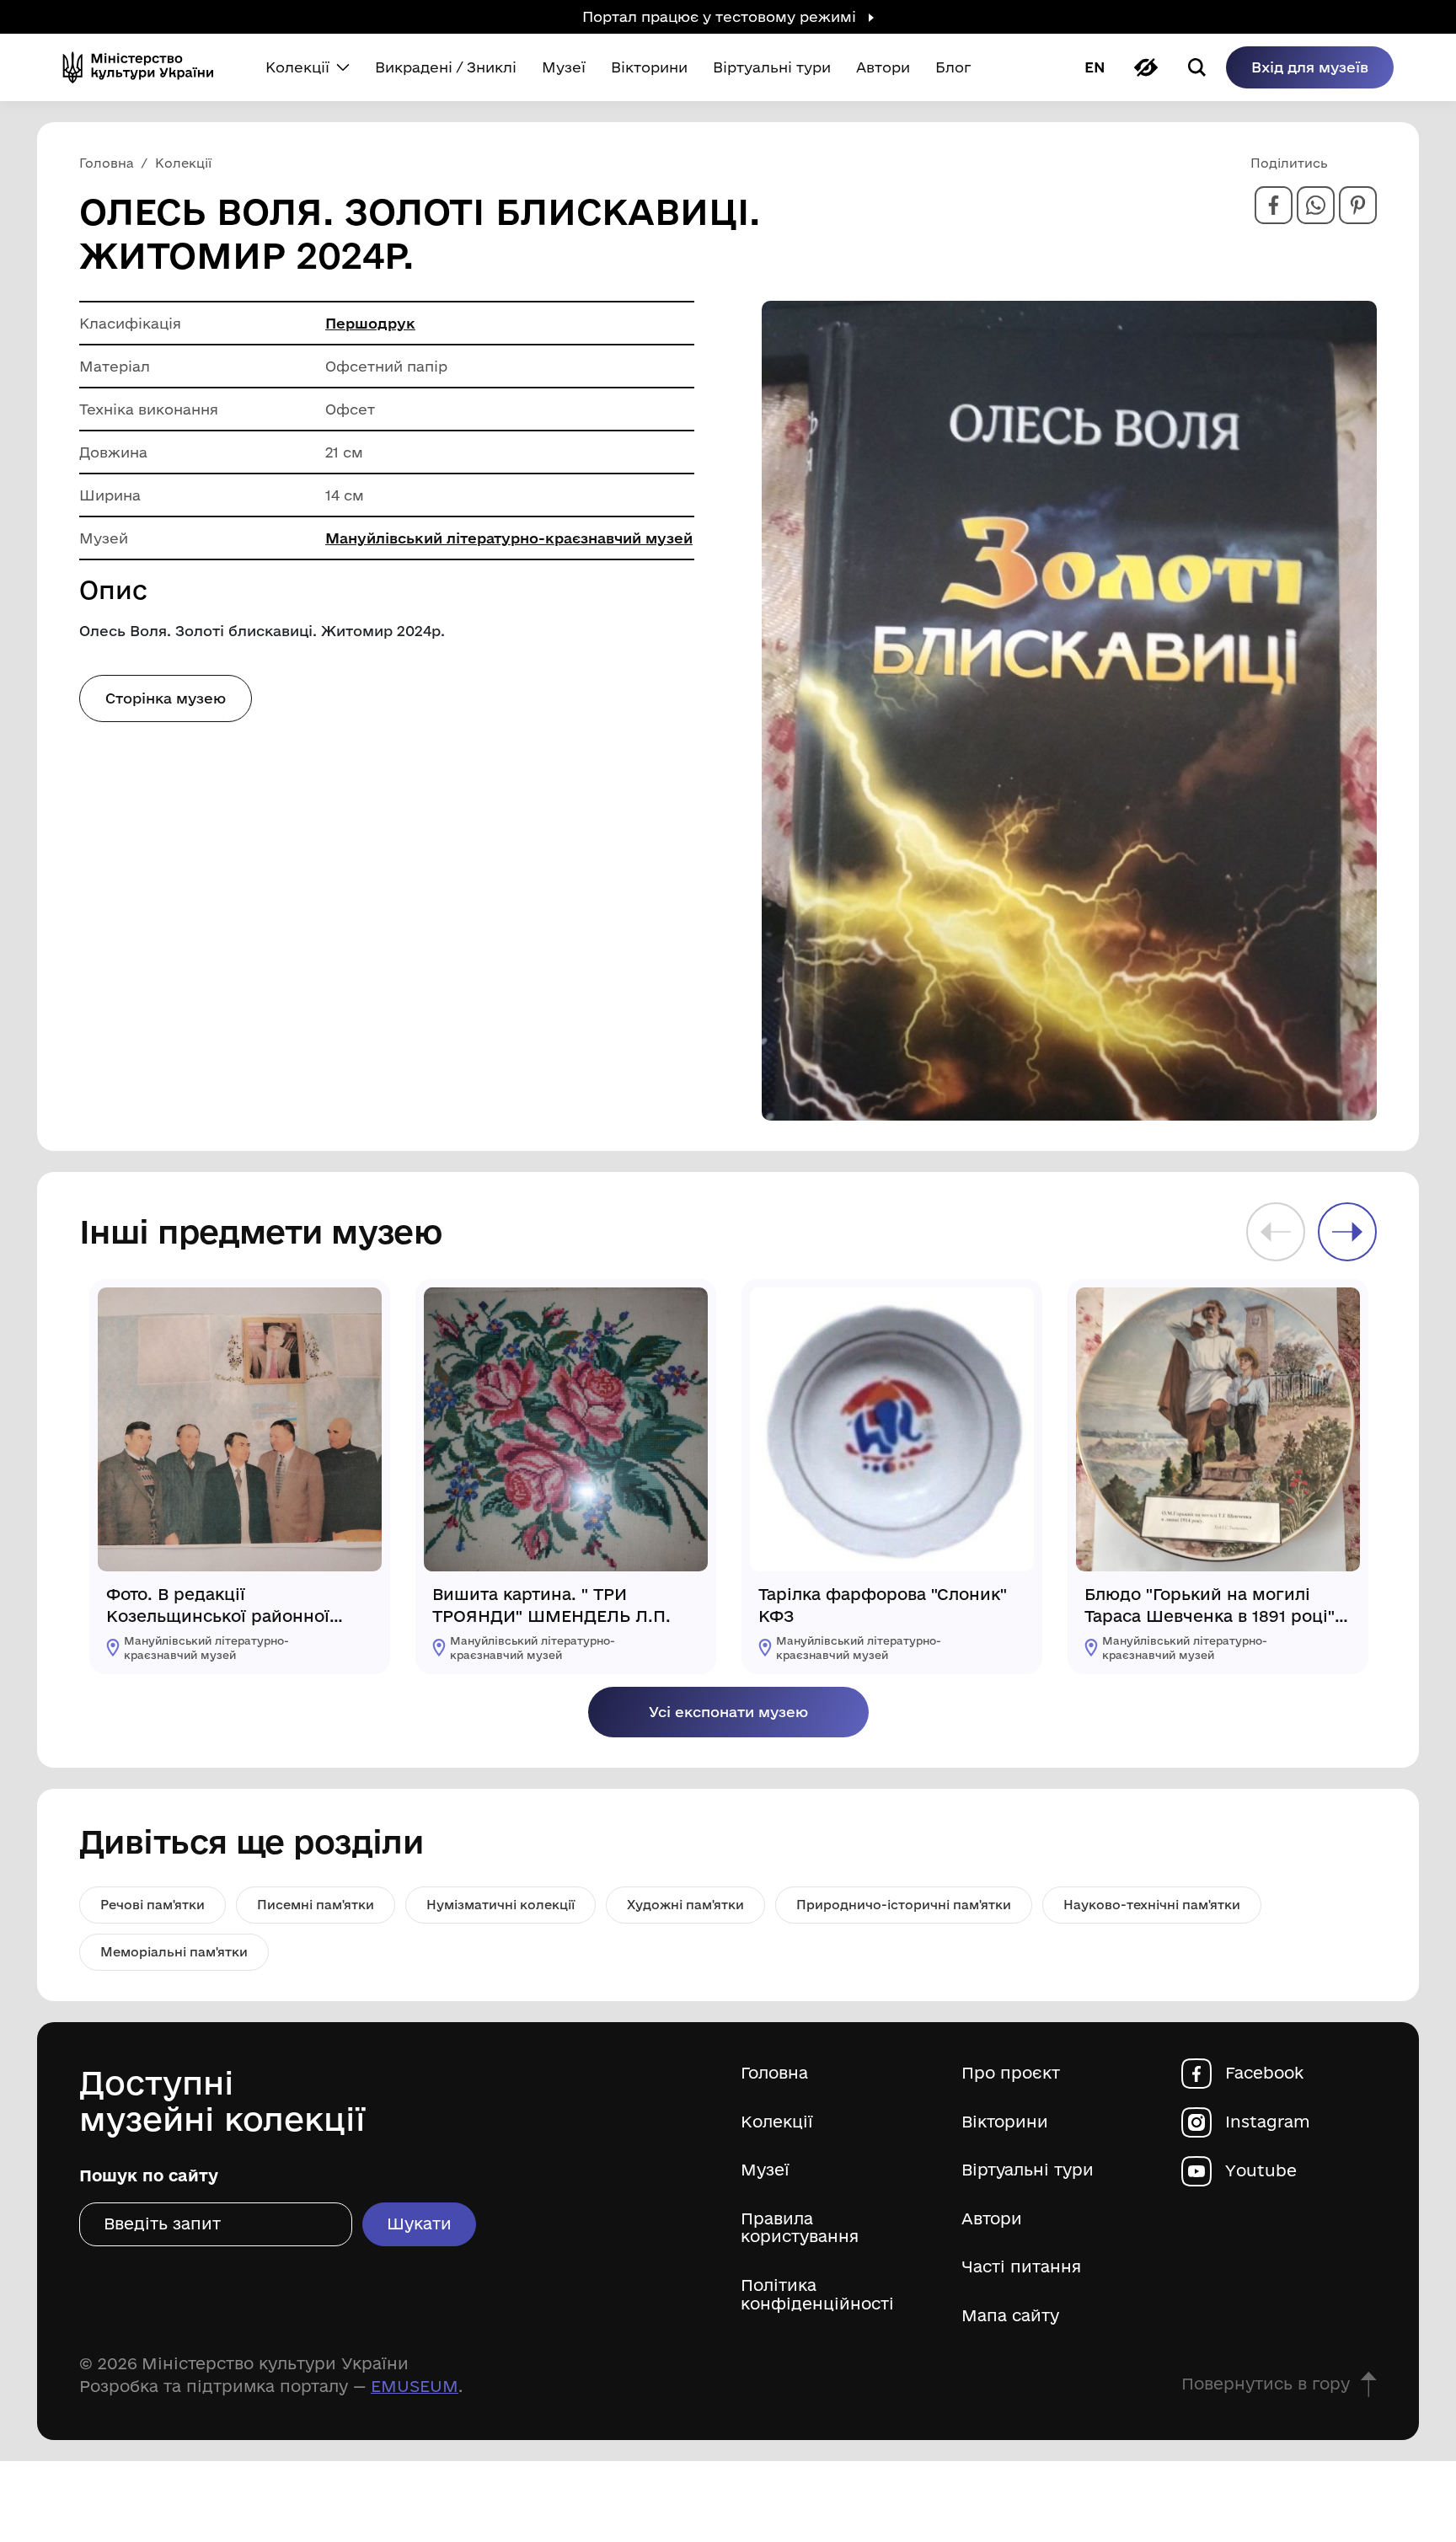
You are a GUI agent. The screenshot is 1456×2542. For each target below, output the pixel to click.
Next (1347, 1232)
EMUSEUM (415, 2386)
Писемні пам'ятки (316, 1905)
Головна (774, 2073)
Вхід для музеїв (1310, 67)
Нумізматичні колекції (500, 1905)
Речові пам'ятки (153, 1905)
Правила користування (800, 2228)
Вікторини (1005, 2122)
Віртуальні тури (1028, 2170)
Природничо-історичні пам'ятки (904, 1905)
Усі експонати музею (728, 1712)
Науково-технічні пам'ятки (1152, 1905)
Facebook (1264, 2073)
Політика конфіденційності (817, 2295)
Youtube (1261, 2171)
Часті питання (1021, 2267)
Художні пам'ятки (685, 1905)
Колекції (777, 2122)
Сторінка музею (166, 698)
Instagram (1268, 2122)
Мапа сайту (1010, 2316)
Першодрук (370, 323)
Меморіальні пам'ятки (174, 1952)
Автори (992, 2219)
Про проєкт (1011, 2073)
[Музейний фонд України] (145, 67)
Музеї (765, 2170)
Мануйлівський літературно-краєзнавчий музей (509, 538)
